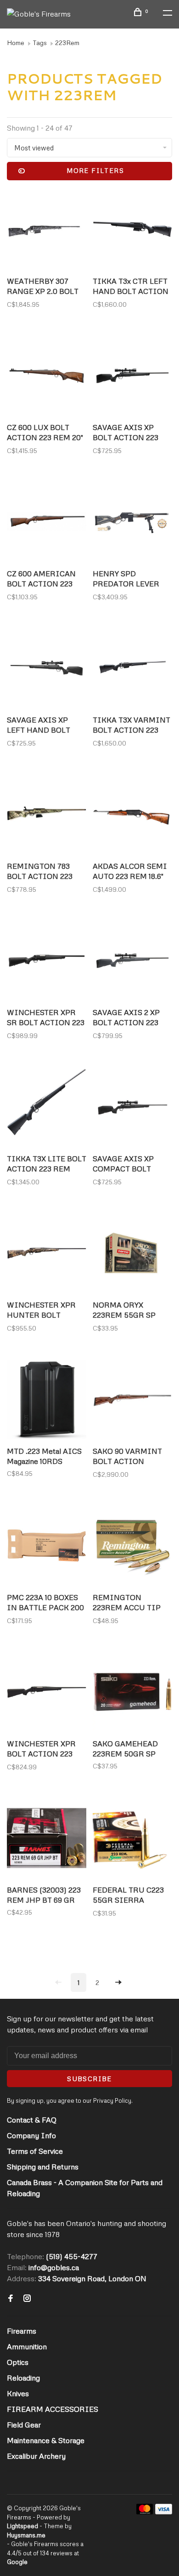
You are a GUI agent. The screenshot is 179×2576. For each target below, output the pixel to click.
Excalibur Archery (36, 2456)
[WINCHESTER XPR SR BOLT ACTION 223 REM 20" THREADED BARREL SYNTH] (47, 962)
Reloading (23, 2378)
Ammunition (27, 2347)
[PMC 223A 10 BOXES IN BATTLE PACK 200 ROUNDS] (47, 1547)
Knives (18, 2393)
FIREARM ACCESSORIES (53, 2409)
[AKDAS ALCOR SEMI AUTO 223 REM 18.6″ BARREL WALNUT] (132, 816)
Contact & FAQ (32, 2120)
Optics (18, 2362)
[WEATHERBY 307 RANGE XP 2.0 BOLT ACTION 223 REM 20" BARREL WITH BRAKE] (47, 231)
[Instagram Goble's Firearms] (27, 2299)
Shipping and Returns (43, 2167)
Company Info (31, 2135)
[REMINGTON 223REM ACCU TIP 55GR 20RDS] (132, 1547)
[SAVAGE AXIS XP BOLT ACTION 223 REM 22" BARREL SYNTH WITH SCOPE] (132, 377)
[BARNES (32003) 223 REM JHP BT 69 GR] (47, 1839)
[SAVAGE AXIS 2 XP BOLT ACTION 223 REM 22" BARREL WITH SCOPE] (132, 962)
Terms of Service (35, 2151)
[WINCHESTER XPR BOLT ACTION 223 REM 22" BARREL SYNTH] (47, 1693)
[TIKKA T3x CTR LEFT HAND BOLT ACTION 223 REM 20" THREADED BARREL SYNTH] (132, 231)
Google (17, 2562)
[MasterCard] (145, 2512)
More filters (95, 170)
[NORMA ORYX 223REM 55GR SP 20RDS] (132, 1254)
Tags (40, 43)
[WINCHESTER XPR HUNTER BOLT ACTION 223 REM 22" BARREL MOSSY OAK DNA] (47, 1254)
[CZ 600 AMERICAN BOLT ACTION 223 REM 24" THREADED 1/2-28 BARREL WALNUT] (47, 523)
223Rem (67, 43)
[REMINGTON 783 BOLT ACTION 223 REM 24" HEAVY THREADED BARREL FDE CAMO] (47, 816)
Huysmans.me (26, 2535)
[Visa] (164, 2512)
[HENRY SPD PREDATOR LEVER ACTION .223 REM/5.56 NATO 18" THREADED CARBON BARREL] (132, 523)
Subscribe (89, 2079)
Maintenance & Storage (46, 2440)
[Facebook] (11, 2299)
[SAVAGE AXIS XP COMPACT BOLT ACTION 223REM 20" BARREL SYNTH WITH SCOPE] (132, 1108)
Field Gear (24, 2425)
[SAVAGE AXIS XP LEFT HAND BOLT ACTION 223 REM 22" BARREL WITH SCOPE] (47, 669)
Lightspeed (22, 2526)
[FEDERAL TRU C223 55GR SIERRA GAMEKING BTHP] (132, 1839)
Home (16, 43)
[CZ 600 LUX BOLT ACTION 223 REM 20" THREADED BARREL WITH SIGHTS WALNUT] (47, 377)
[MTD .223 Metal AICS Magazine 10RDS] (47, 1401)
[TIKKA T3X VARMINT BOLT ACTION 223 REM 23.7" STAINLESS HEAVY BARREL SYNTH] (132, 669)
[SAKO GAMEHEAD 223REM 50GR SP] (132, 1693)
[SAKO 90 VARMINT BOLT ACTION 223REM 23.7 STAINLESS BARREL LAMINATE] (132, 1401)
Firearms (22, 2331)
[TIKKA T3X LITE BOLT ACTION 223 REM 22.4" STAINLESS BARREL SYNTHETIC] (47, 1108)
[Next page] (118, 1982)
